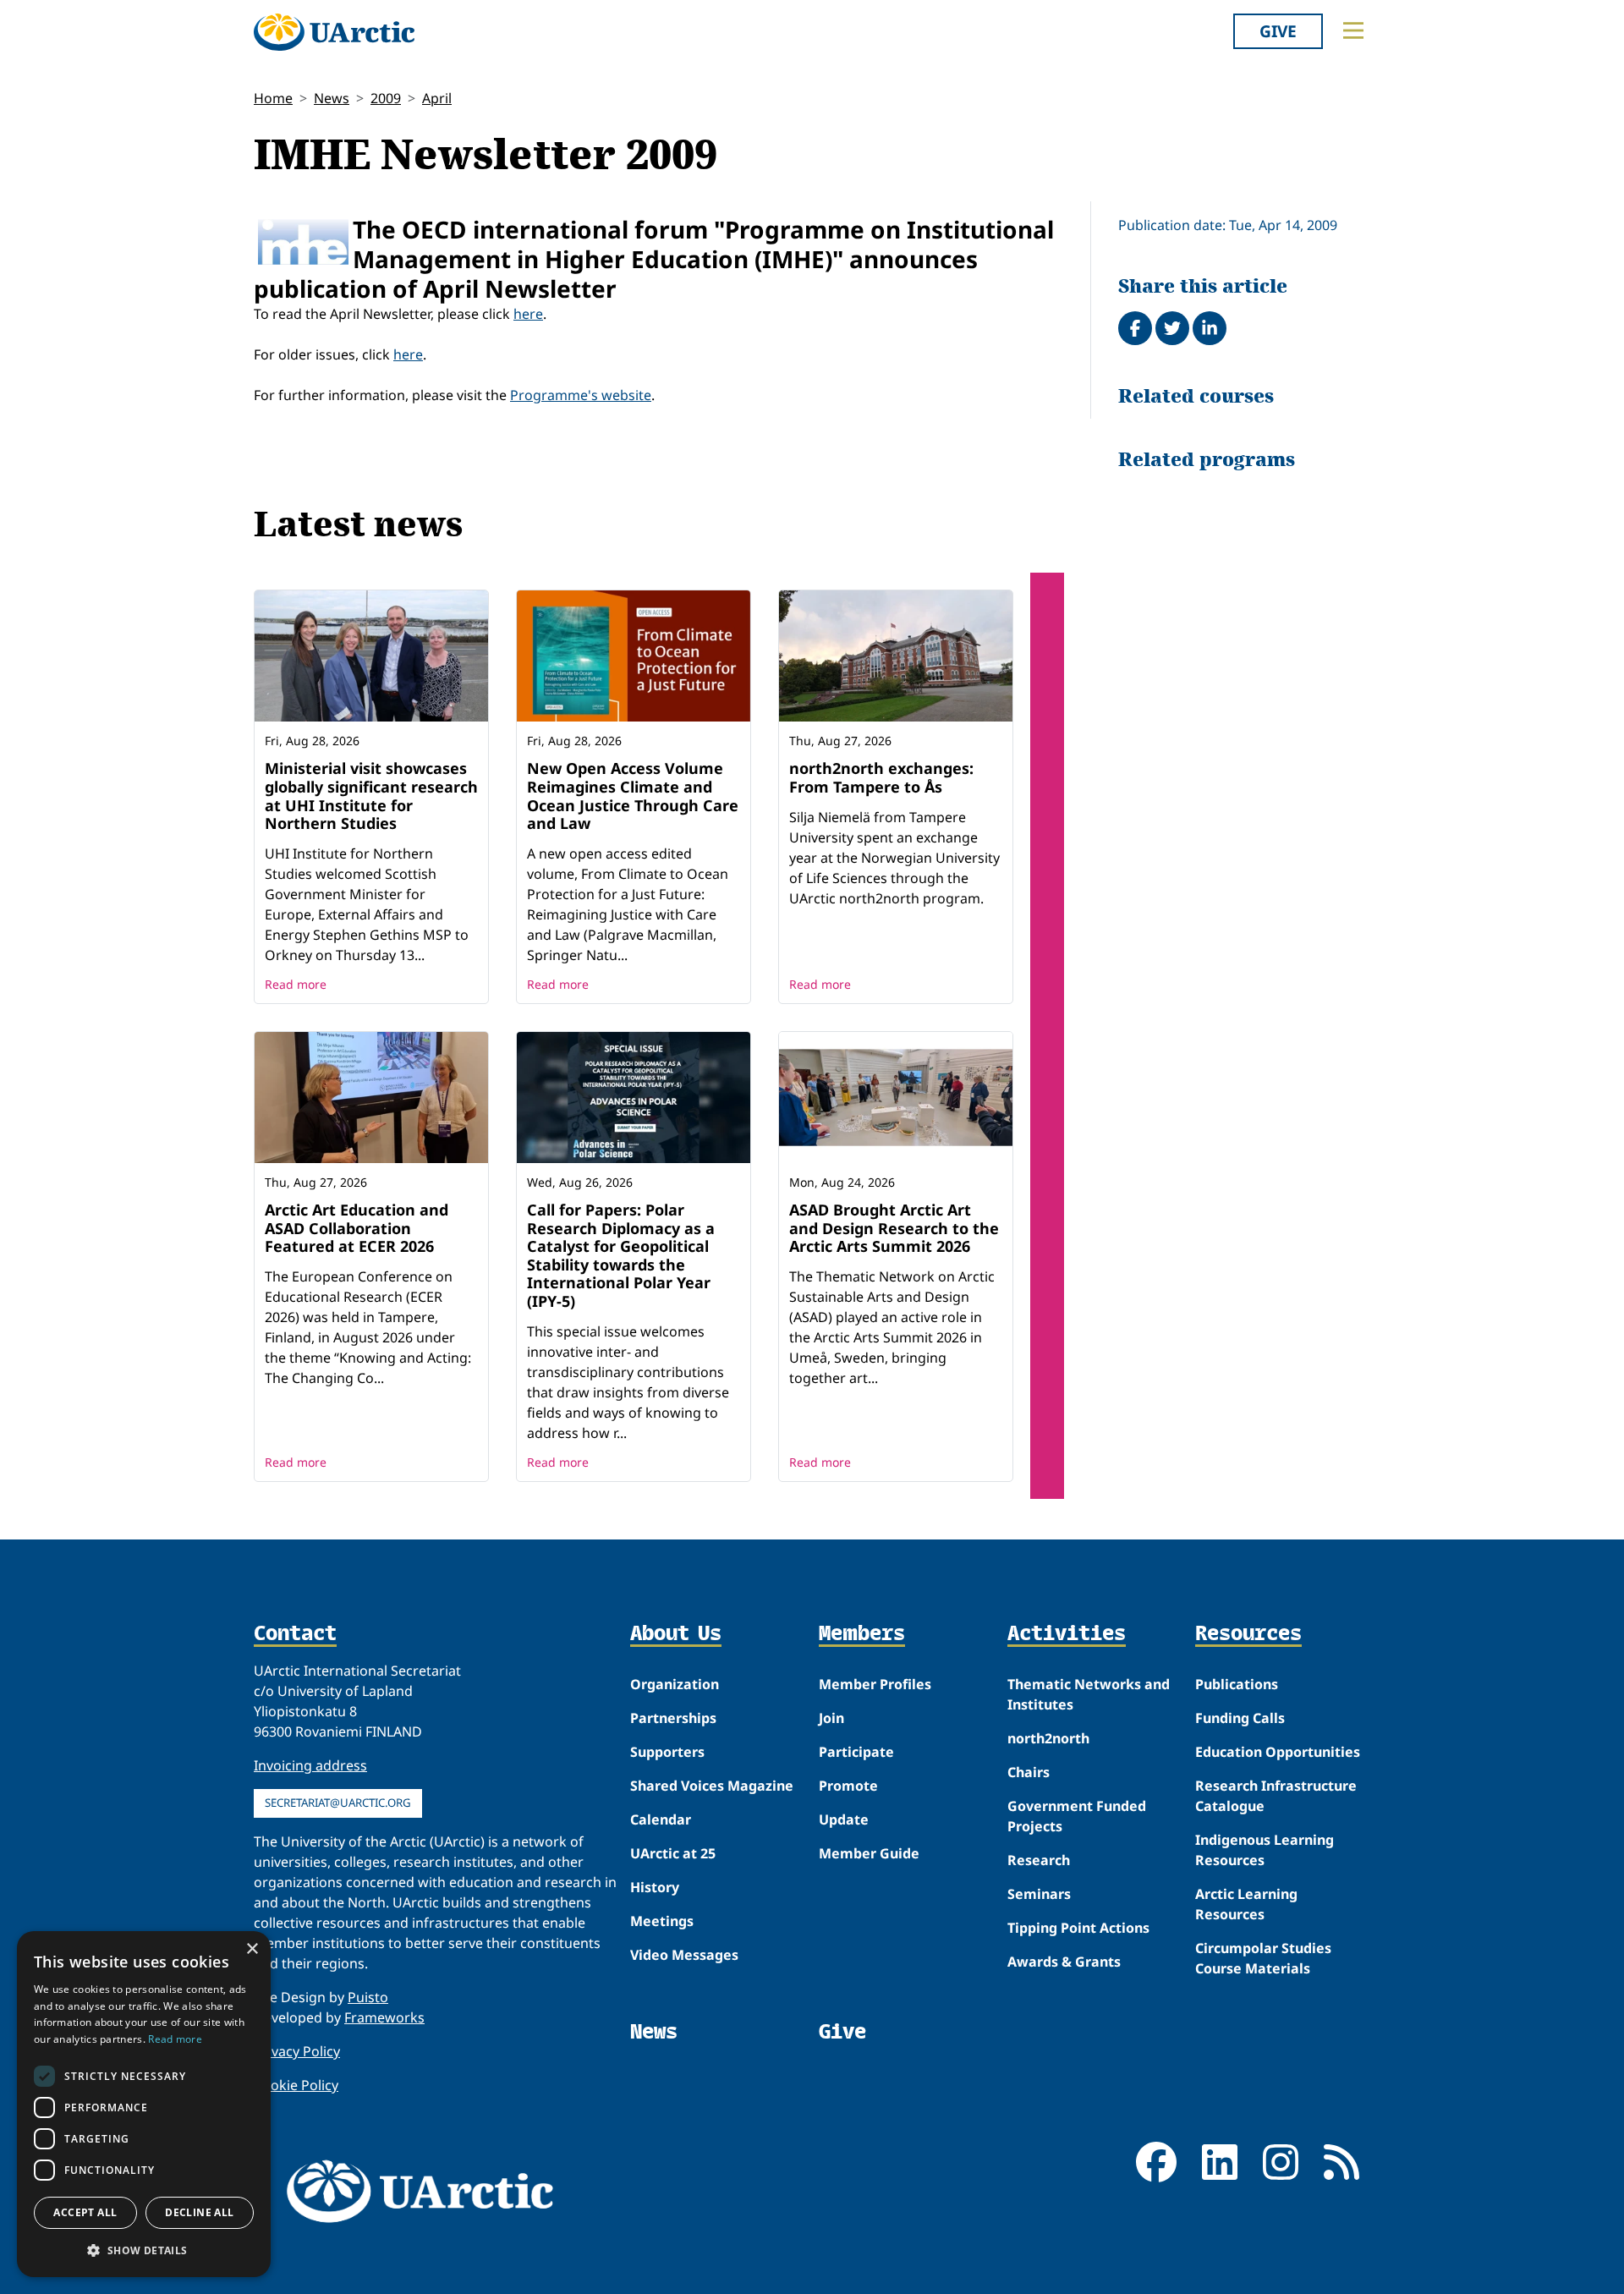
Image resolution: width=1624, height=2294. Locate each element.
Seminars (1039, 1894)
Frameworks (384, 2017)
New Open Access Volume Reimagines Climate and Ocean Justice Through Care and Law (633, 796)
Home (273, 98)
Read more (296, 984)
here (528, 314)
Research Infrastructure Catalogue (1276, 1796)
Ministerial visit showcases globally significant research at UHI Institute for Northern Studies (371, 796)
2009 (386, 98)
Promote (848, 1786)
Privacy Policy (297, 2051)
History (655, 1887)
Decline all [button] (199, 2212)
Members (862, 1634)
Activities (1067, 1634)
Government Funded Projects (1077, 1816)
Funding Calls (1240, 1718)
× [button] (252, 1949)
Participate (856, 1752)
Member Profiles (875, 1684)
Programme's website (581, 395)
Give (1278, 31)
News (332, 98)
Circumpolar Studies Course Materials (1263, 1958)
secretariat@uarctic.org (338, 1803)
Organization (675, 1684)
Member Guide (869, 1853)
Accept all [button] (85, 2212)
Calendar (661, 1819)
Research (1039, 1860)
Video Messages (684, 1955)
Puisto (368, 1997)
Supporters (667, 1752)
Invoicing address (310, 1765)
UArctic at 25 (673, 1853)
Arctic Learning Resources (1246, 1904)
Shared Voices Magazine (712, 1786)
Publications (1237, 1684)
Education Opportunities (1278, 1752)
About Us (676, 1634)
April (437, 98)
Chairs (1029, 1772)
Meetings (662, 1921)
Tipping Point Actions (1078, 1928)
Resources (1248, 1634)
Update (844, 1819)
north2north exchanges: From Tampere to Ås (881, 777)
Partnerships (673, 1718)
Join (831, 1718)
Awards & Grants (1064, 1962)
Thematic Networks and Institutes (1089, 1694)
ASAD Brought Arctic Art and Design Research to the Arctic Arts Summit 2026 (894, 1228)
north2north (1048, 1738)
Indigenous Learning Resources (1265, 1850)
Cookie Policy (296, 2085)
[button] (144, 2250)
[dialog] (144, 2104)
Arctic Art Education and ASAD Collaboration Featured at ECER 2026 (357, 1228)
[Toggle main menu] (1353, 30)
